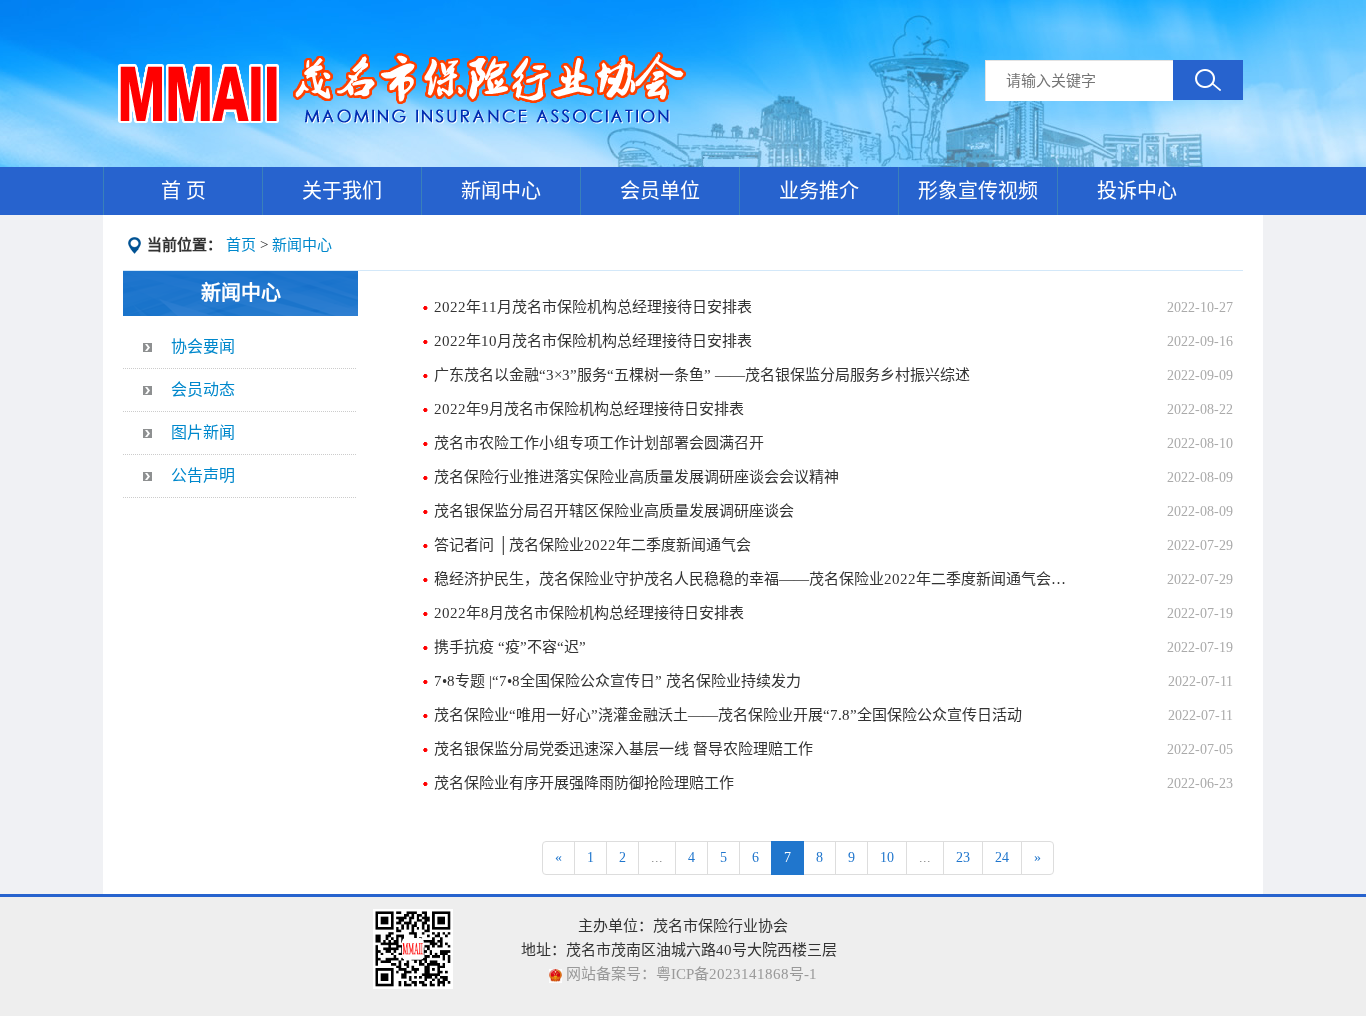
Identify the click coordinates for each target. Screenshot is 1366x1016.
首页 (241, 245)
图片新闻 (203, 432)
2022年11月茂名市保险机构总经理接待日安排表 (593, 307)
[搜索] (1208, 80)
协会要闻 (203, 346)
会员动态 (203, 389)
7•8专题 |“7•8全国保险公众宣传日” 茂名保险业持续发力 (617, 681)
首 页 (183, 191)
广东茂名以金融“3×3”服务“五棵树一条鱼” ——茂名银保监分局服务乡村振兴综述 (702, 375)
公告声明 (203, 475)
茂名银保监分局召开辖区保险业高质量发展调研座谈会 (614, 511)
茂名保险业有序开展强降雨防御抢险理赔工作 (584, 783)
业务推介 (819, 191)
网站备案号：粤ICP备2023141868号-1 (689, 974)
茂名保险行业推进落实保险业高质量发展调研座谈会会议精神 (636, 477)
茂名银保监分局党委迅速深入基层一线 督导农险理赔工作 (623, 749)
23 (963, 857)
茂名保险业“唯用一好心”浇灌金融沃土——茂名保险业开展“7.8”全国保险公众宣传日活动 (728, 715)
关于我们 (342, 191)
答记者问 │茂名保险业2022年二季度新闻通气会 (592, 545)
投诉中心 (1137, 191)
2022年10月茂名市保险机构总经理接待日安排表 (593, 341)
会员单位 (660, 191)
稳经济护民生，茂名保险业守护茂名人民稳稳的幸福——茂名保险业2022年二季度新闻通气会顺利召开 (753, 579)
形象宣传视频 (978, 191)
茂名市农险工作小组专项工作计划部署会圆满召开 (599, 443)
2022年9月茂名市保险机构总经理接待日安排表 (589, 409)
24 (1002, 857)
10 (887, 857)
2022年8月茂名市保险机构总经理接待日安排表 (589, 613)
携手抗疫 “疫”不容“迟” (510, 647)
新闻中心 (501, 191)
